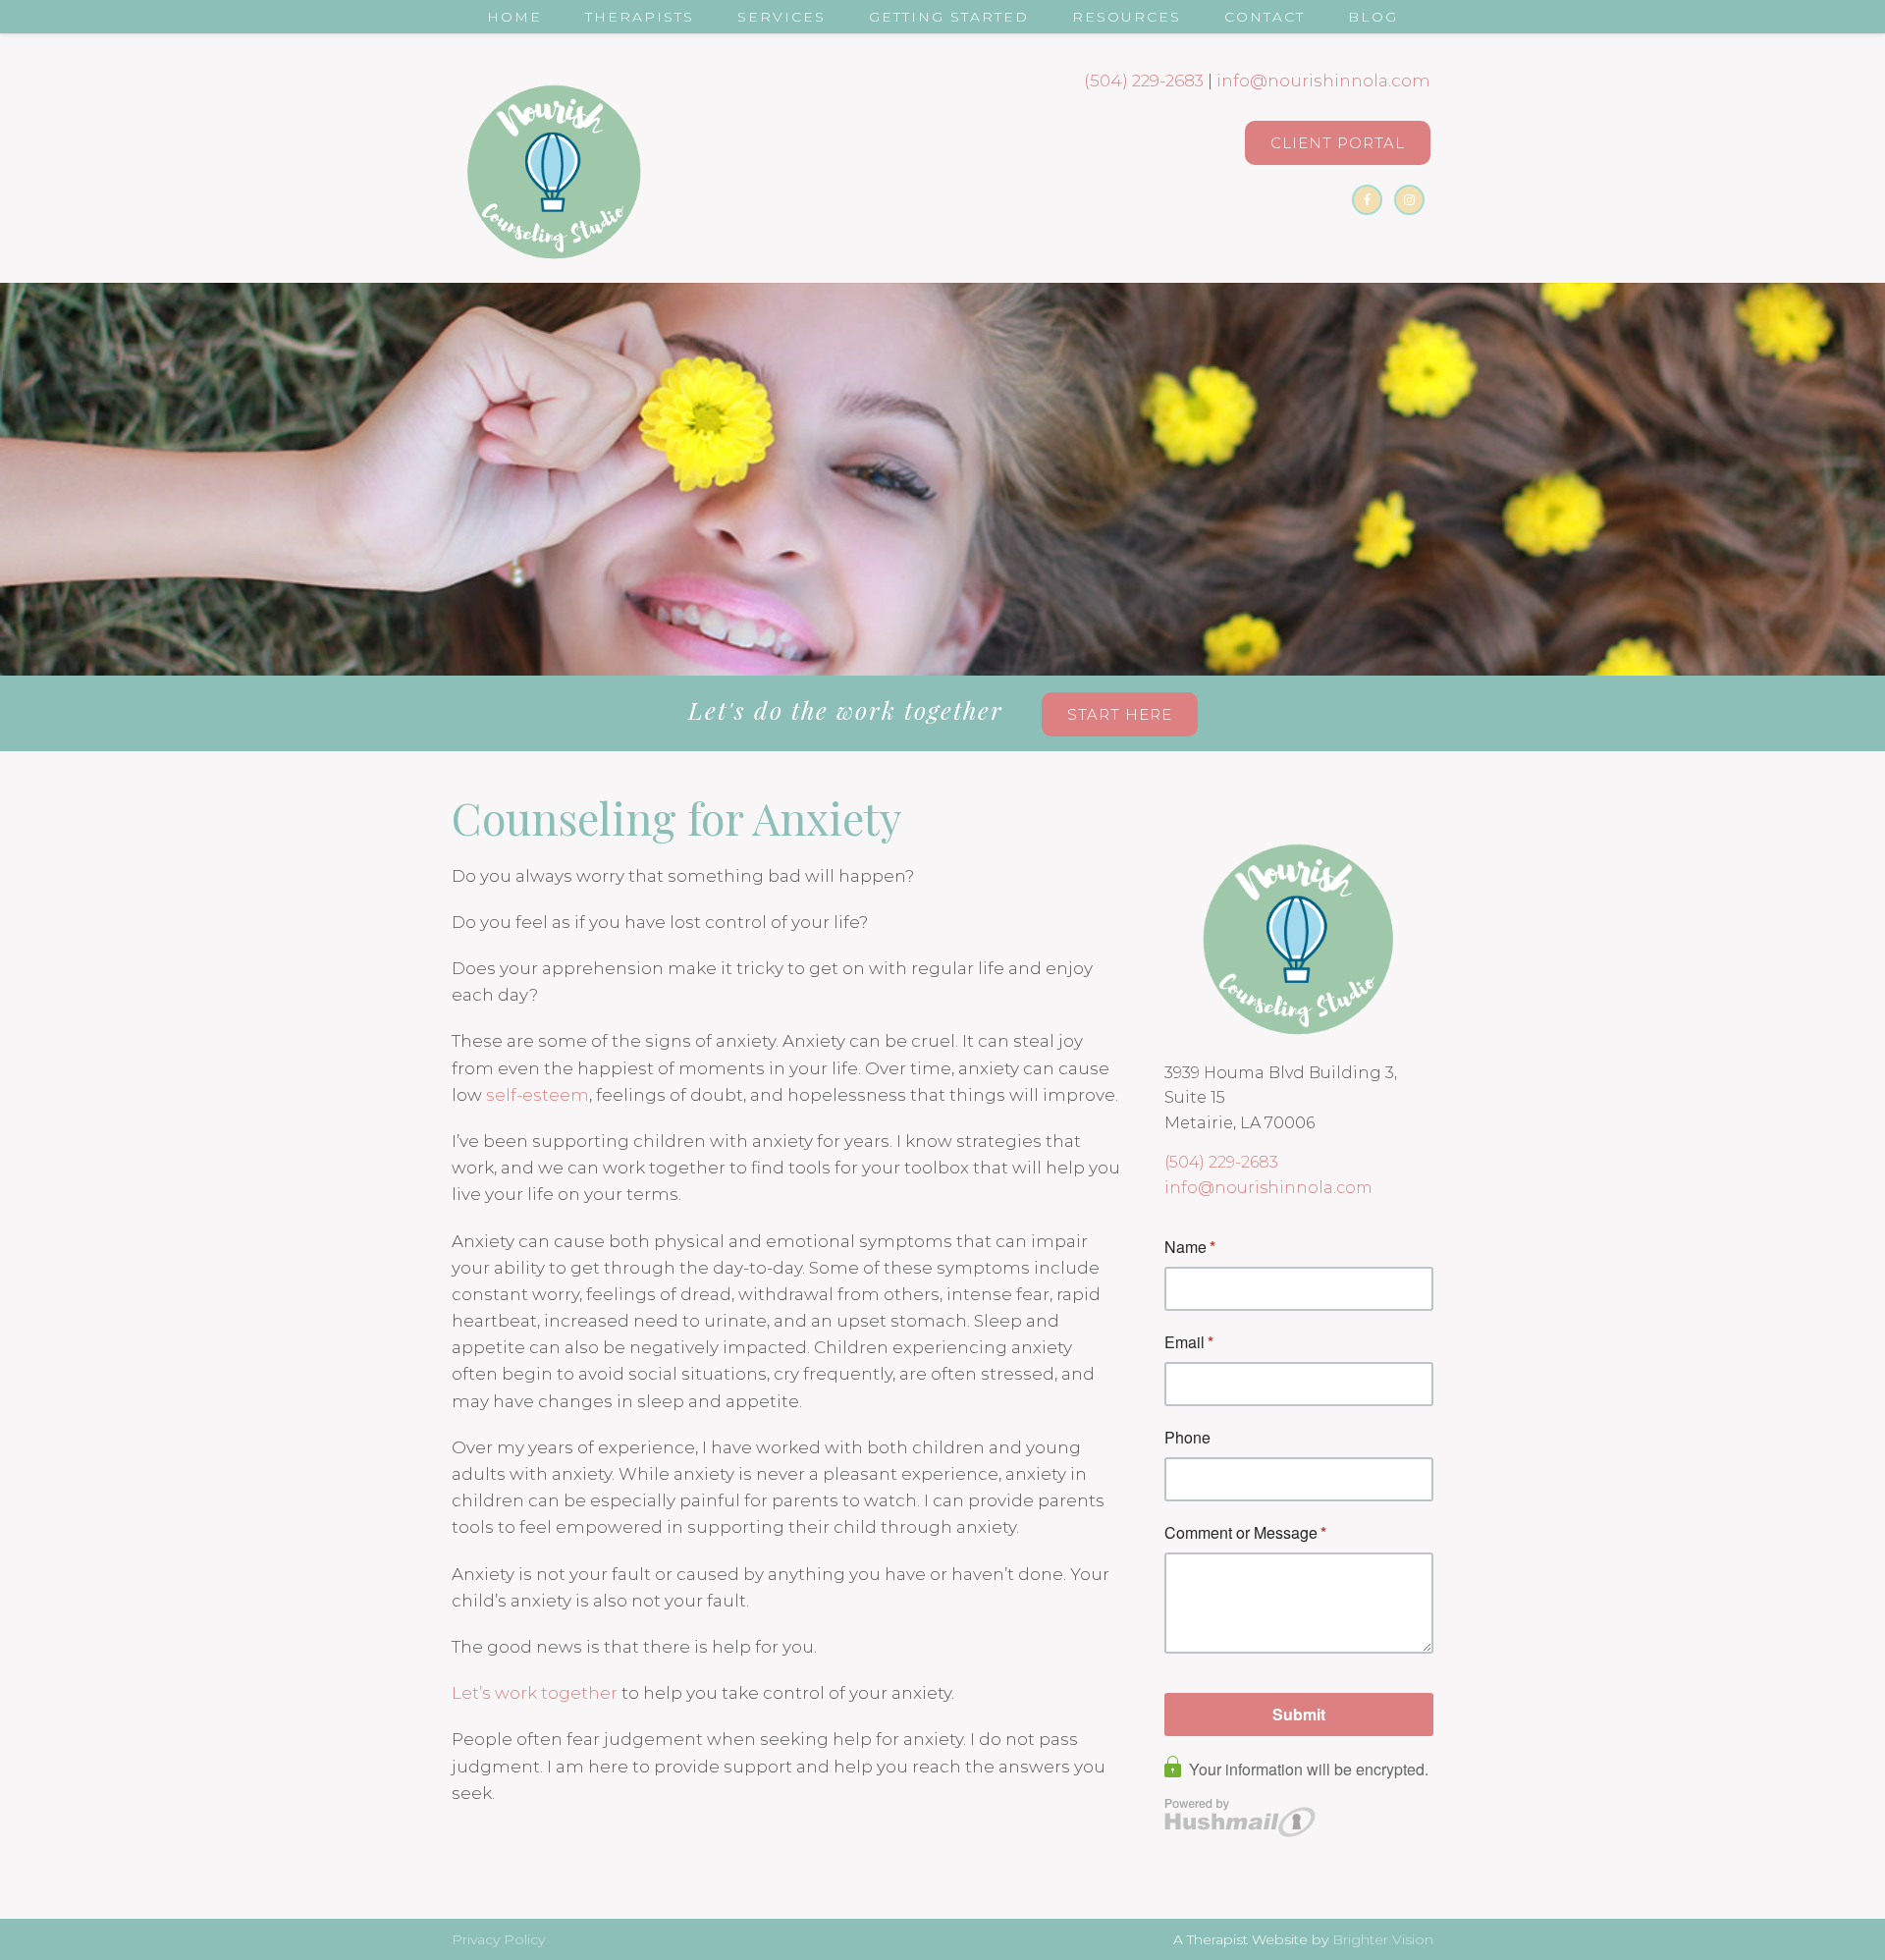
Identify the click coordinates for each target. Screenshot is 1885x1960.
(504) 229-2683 (1144, 81)
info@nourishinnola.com (1323, 81)
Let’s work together (535, 1693)
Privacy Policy (498, 1939)
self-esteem (538, 1095)
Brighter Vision (1383, 1939)
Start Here (1120, 714)
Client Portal (1338, 143)
